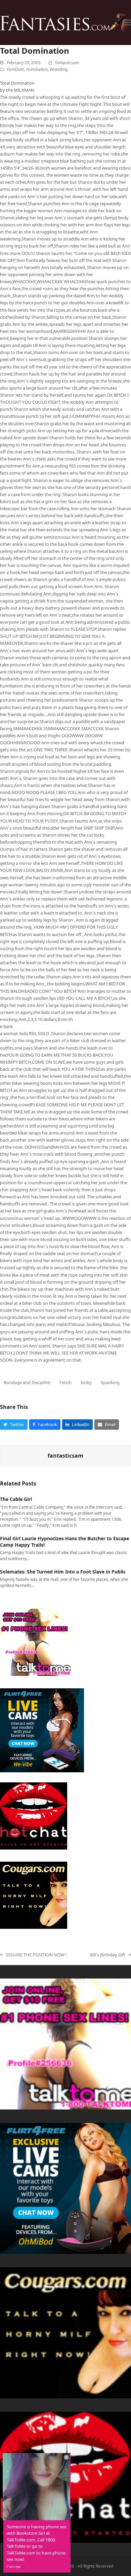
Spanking (110, 1382)
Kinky (86, 1382)
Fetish (65, 1382)
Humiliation (37, 69)
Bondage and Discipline (27, 1382)
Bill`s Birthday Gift (108, 1955)
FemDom (16, 69)
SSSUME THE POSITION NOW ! (33, 1955)
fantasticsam (67, 63)
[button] (127, 23)
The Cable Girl (16, 1499)
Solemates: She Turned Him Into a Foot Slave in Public (63, 1572)
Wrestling (59, 69)
